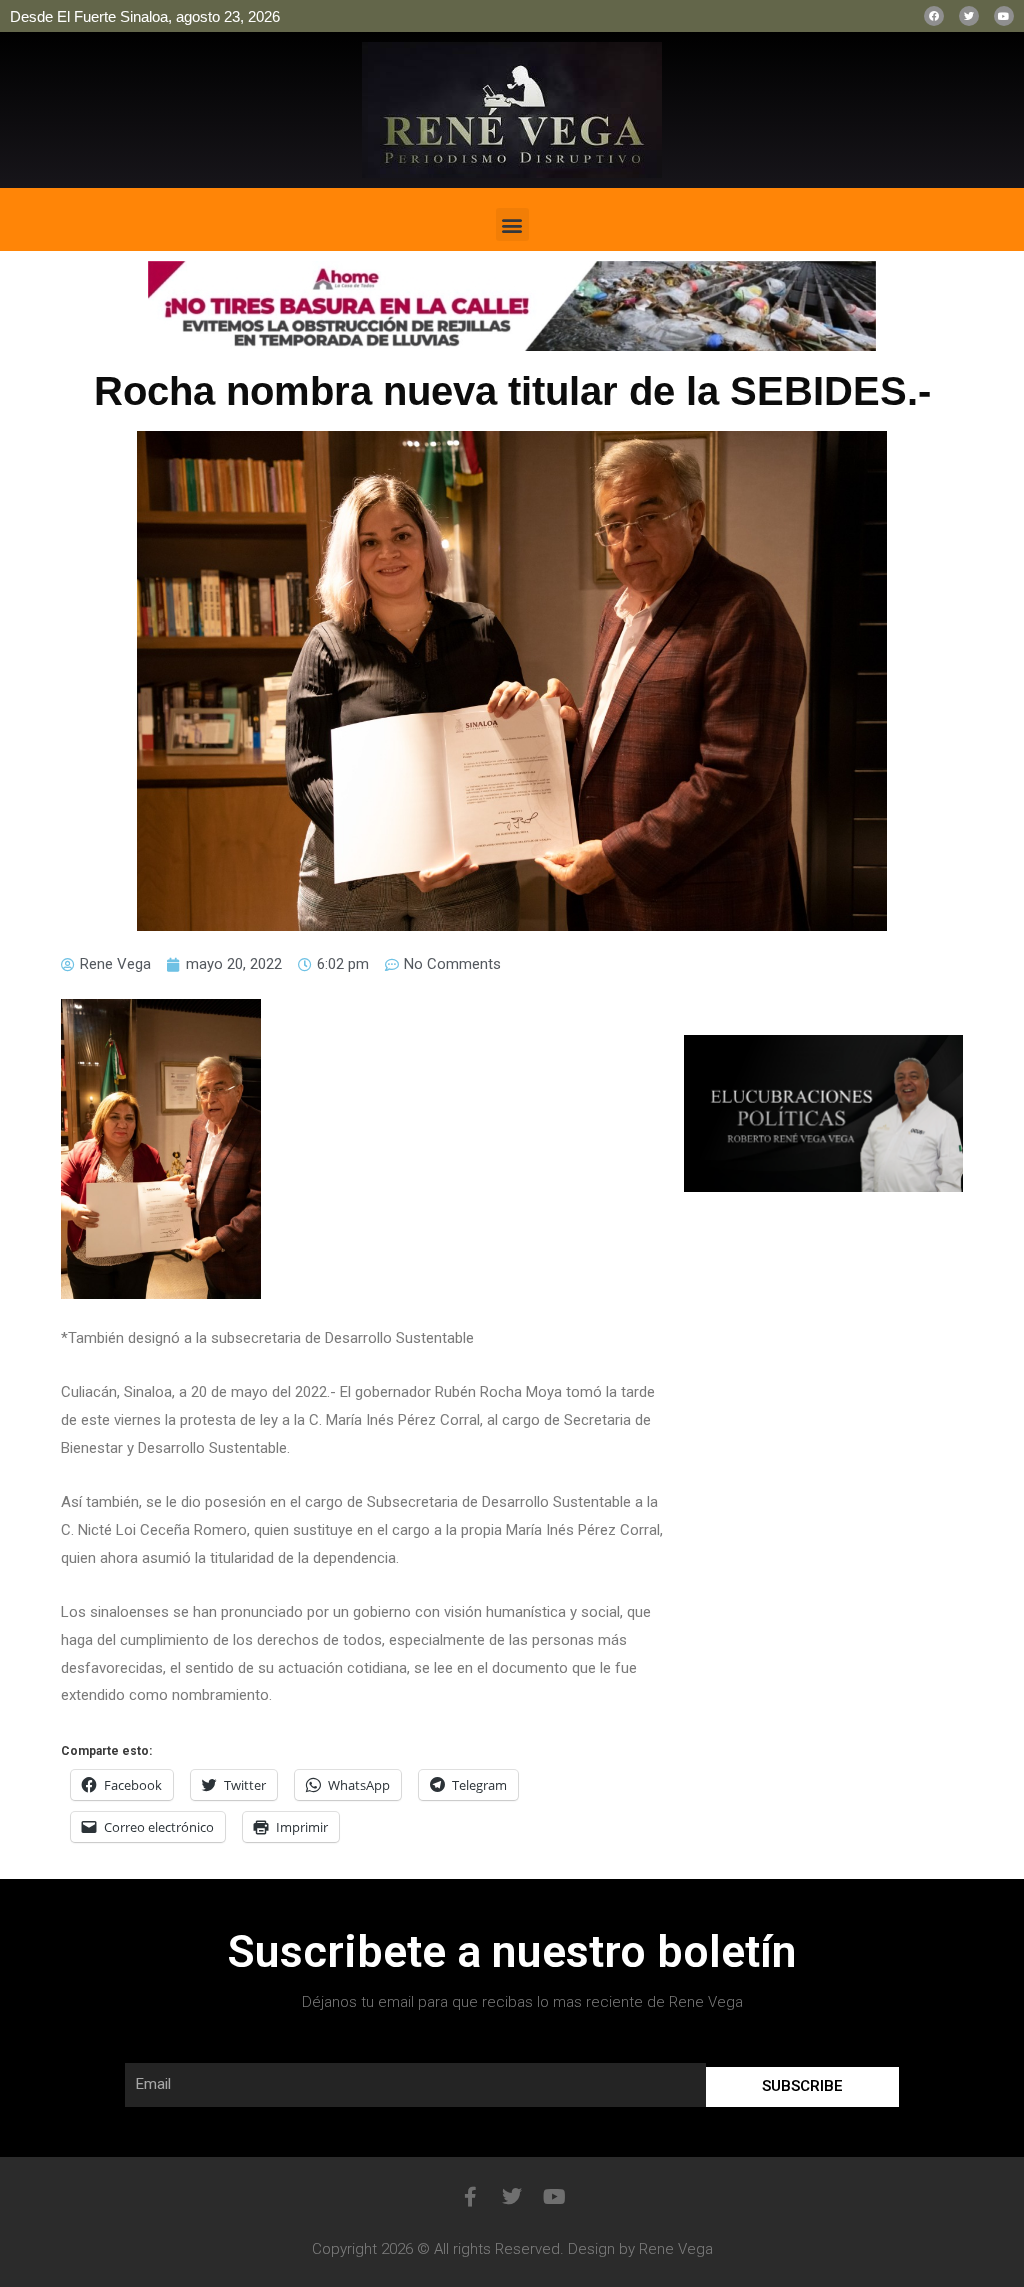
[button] (512, 224)
